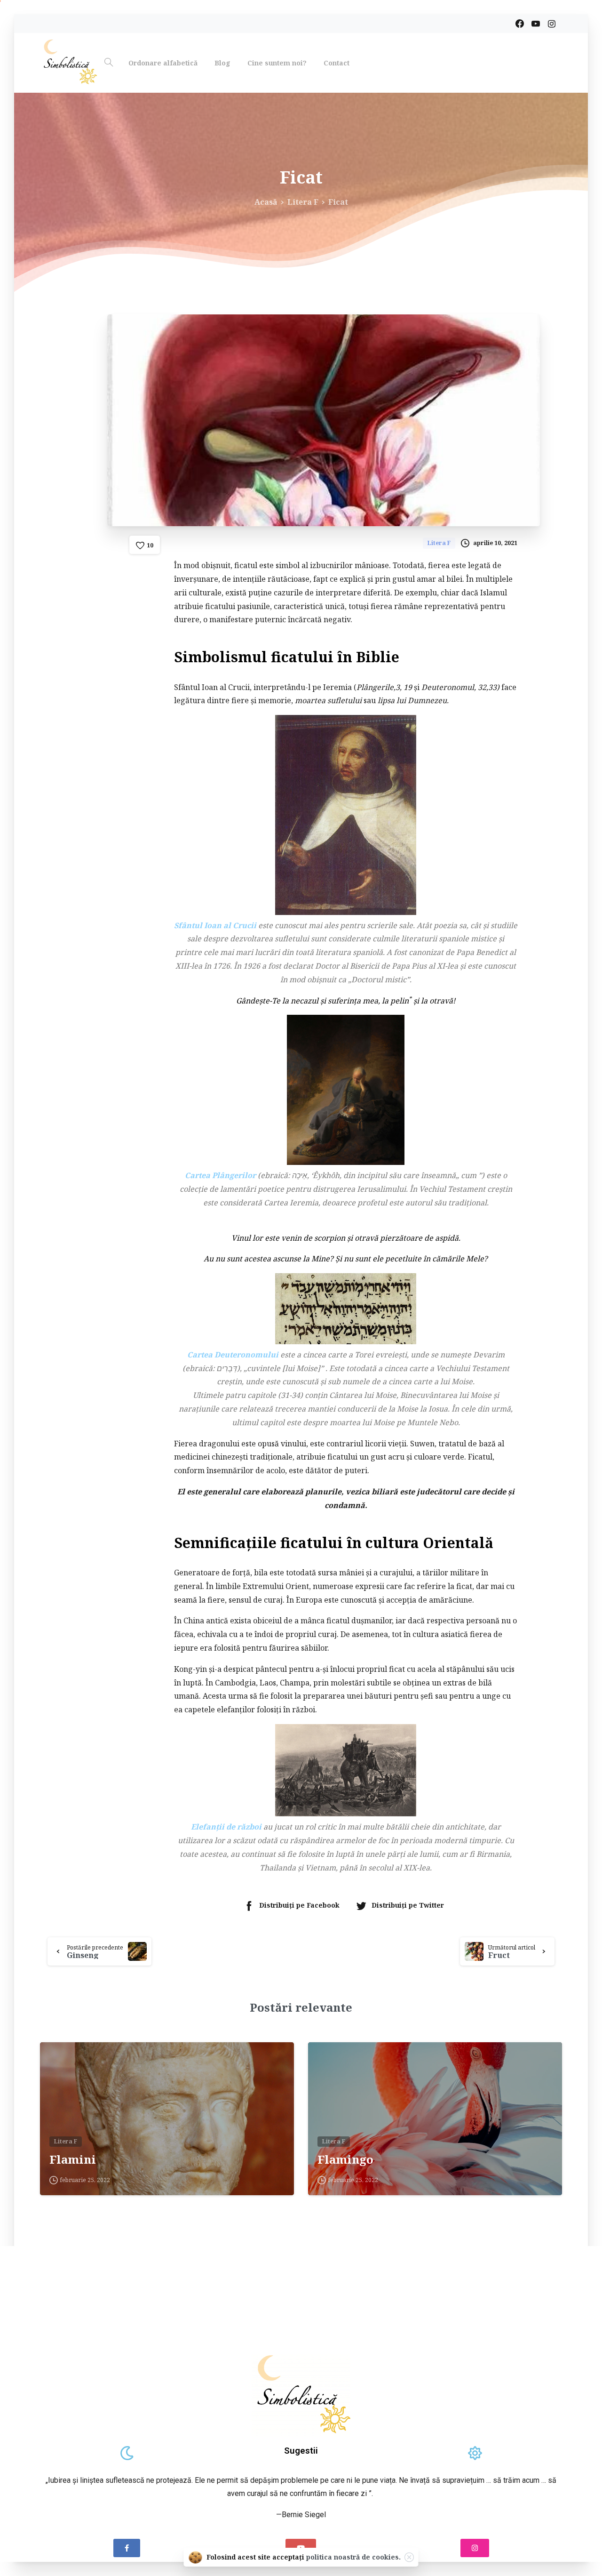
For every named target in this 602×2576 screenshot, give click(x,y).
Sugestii (301, 2451)
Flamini (73, 2160)
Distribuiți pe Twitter (408, 1905)
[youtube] (536, 24)
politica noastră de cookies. (353, 2557)
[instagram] (552, 24)
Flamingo (345, 2160)
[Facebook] (520, 24)
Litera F (303, 202)
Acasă (266, 202)
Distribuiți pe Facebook (299, 1905)
